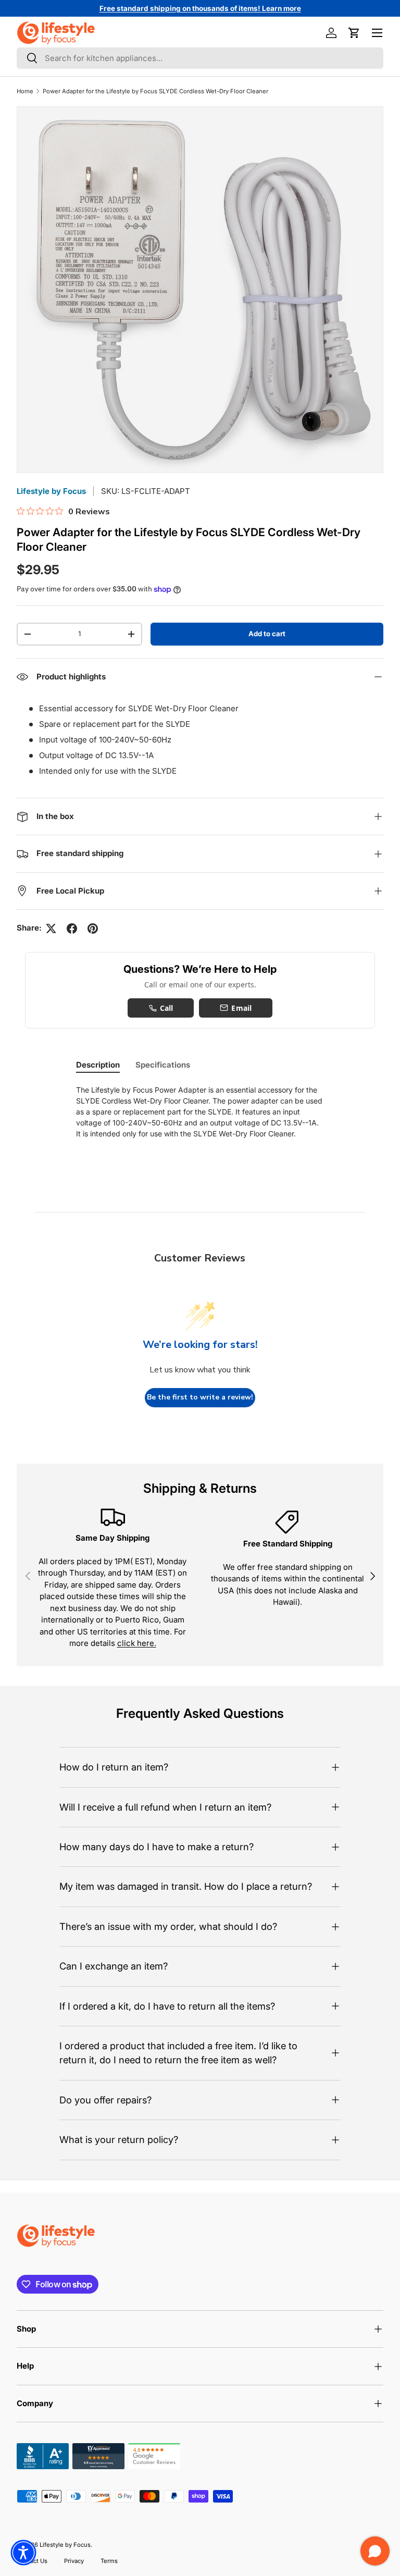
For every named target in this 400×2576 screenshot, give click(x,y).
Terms (109, 2561)
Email (241, 1008)
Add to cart (267, 634)
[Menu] (377, 33)
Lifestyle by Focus (51, 491)
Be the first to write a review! (200, 1397)
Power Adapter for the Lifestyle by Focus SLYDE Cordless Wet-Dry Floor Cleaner (155, 91)
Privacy (74, 2561)
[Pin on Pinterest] (93, 928)
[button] (354, 33)
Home (25, 91)
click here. (137, 1643)
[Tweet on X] (51, 928)
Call (167, 1008)
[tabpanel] (200, 1112)
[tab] (98, 1065)
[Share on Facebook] (72, 928)
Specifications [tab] (163, 1065)
